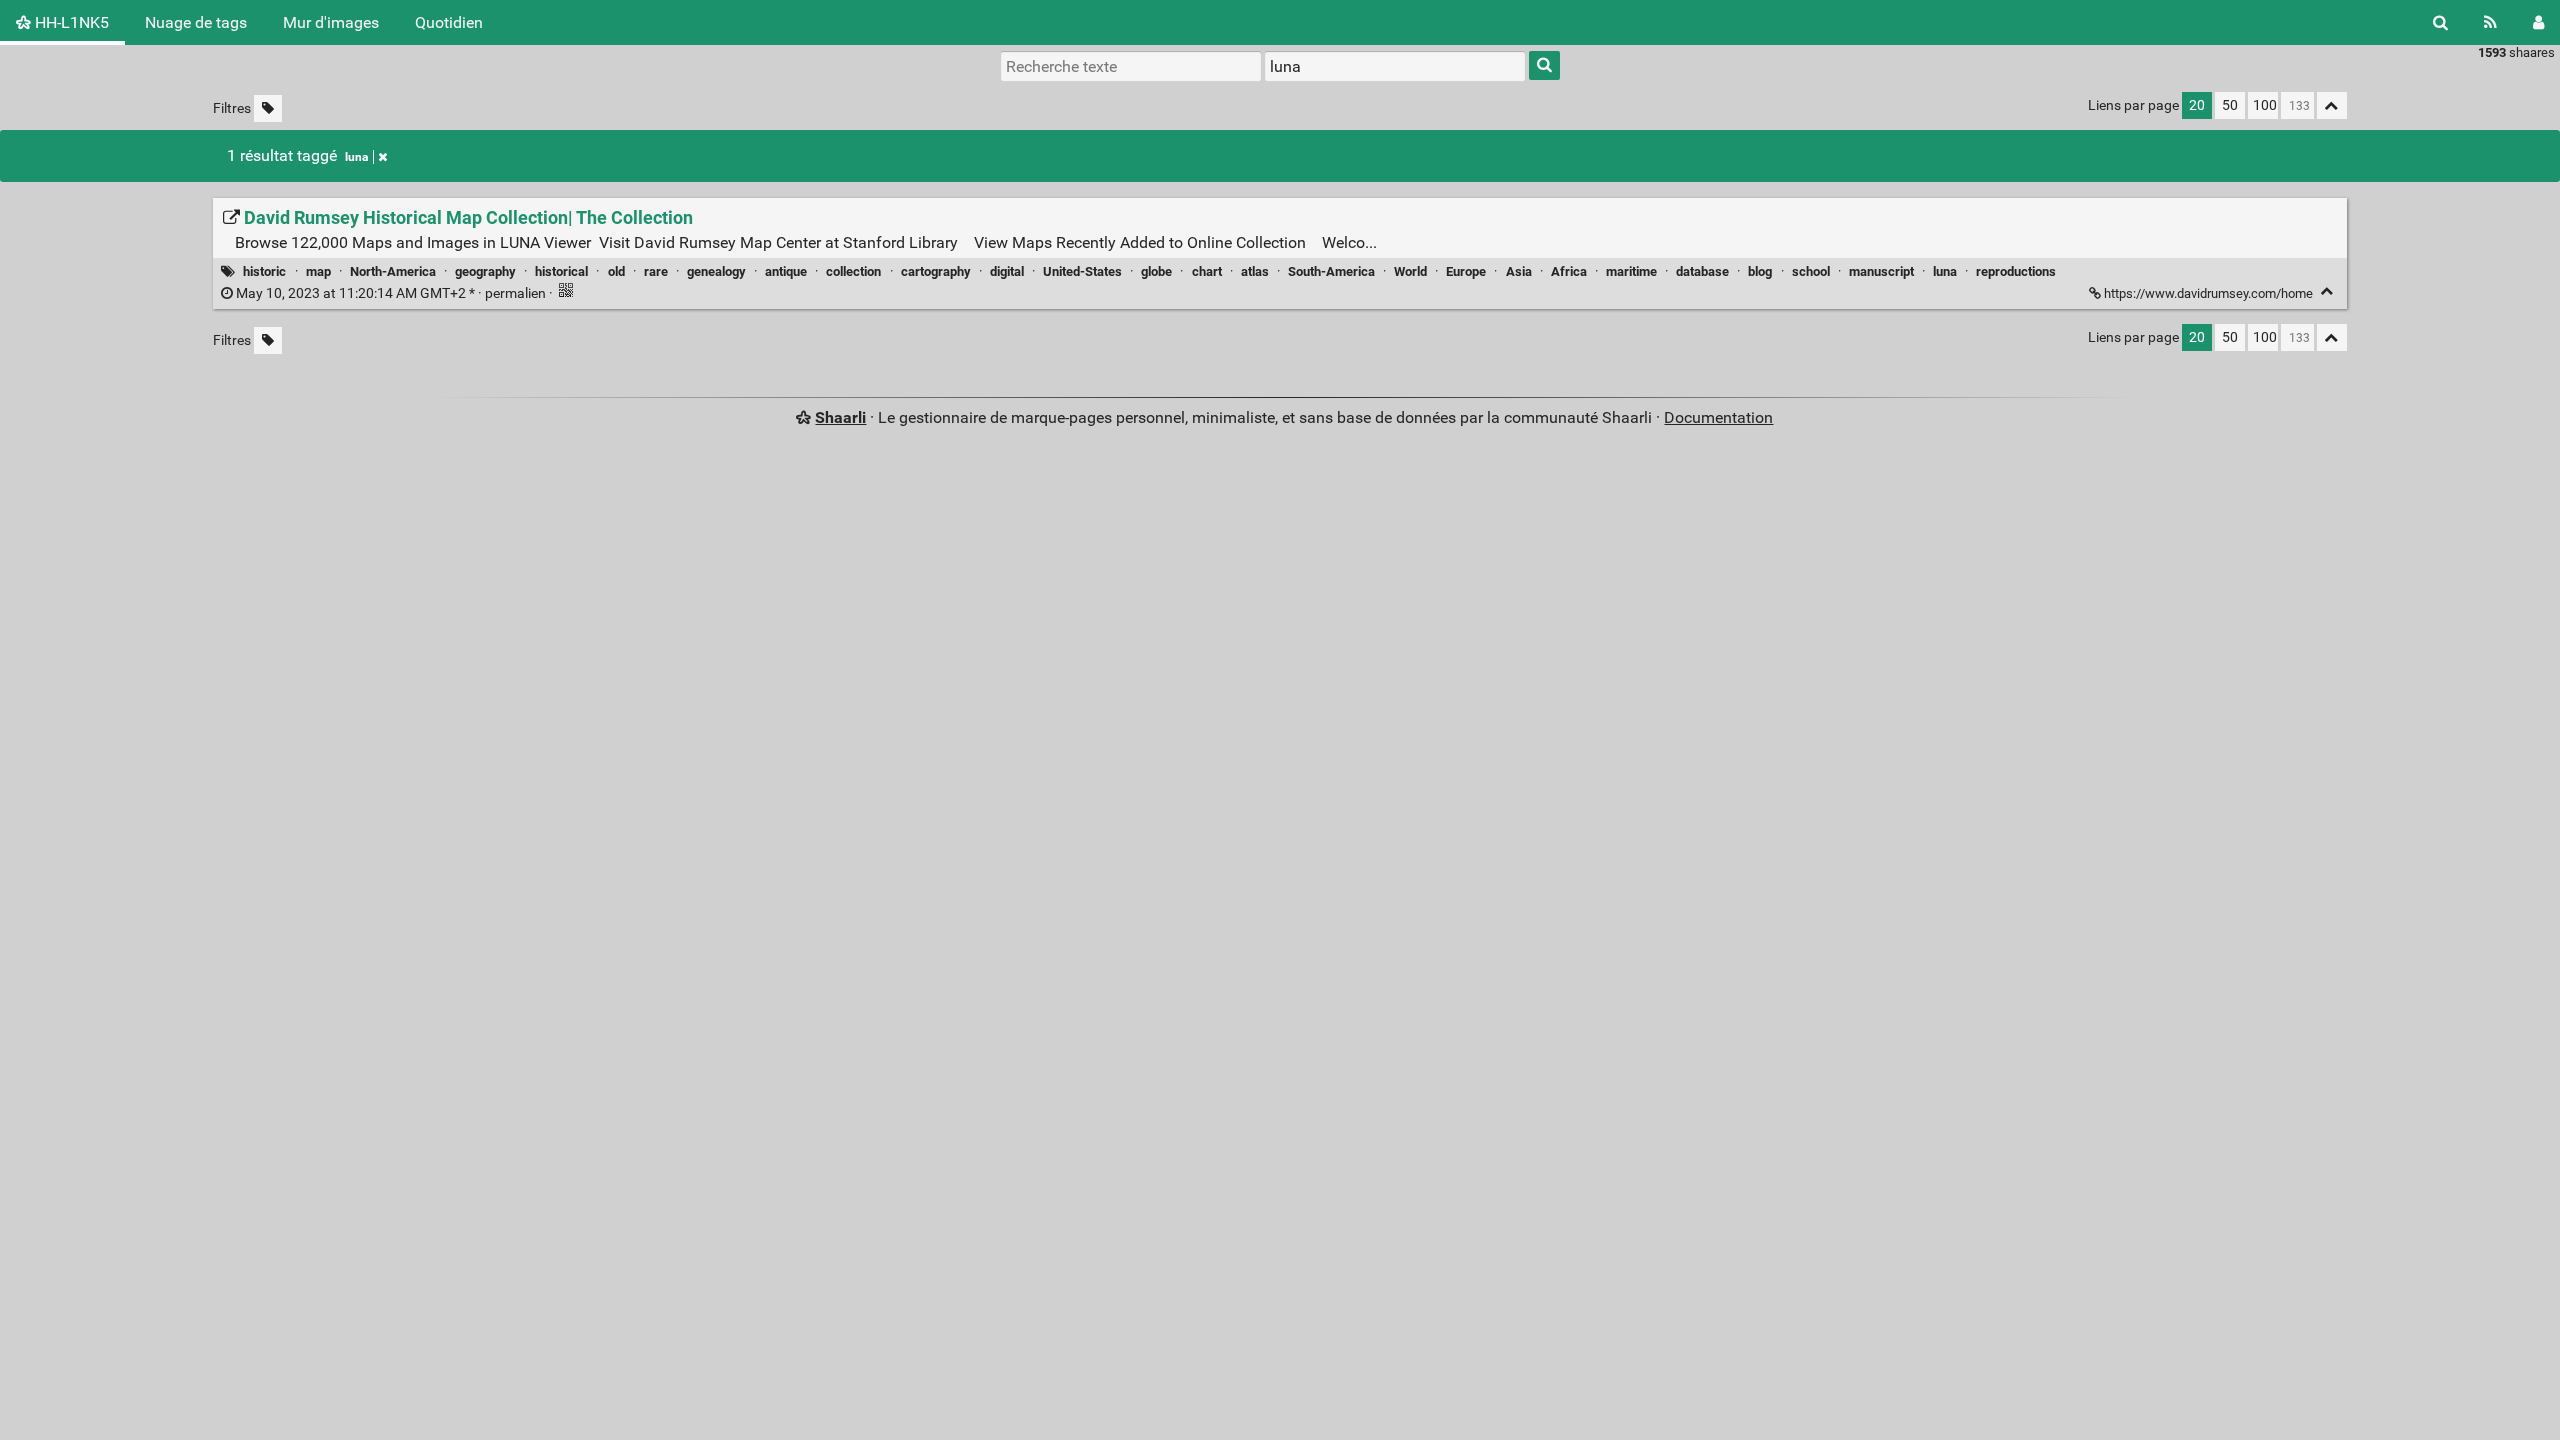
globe (1156, 271)
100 (2265, 105)
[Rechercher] (2440, 22)
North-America (393, 271)
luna (356, 157)
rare (656, 271)
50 (2230, 105)
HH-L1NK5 (70, 22)
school (1811, 271)
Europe (1466, 271)
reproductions (2016, 271)
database (1702, 271)
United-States (1082, 271)
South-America (1331, 271)
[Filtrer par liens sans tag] (268, 108)
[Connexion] (2538, 22)
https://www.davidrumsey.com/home (2208, 293)
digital (1007, 271)
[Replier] (2327, 291)
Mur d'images (331, 22)
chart (1207, 271)
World (1410, 271)
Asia (1519, 271)
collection (853, 271)
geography (485, 271)
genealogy (716, 271)
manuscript (1881, 271)
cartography (936, 271)
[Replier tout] (2332, 105)
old (616, 271)
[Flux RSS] (2490, 22)
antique (786, 271)
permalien (391, 293)
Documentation (1718, 417)
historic (264, 271)
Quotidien (449, 22)
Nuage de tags (196, 22)
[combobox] (1395, 66)
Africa (1569, 271)
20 (2197, 105)
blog (1760, 271)
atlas (1255, 271)
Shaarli (840, 417)
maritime (1631, 271)
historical (561, 271)
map (318, 271)
